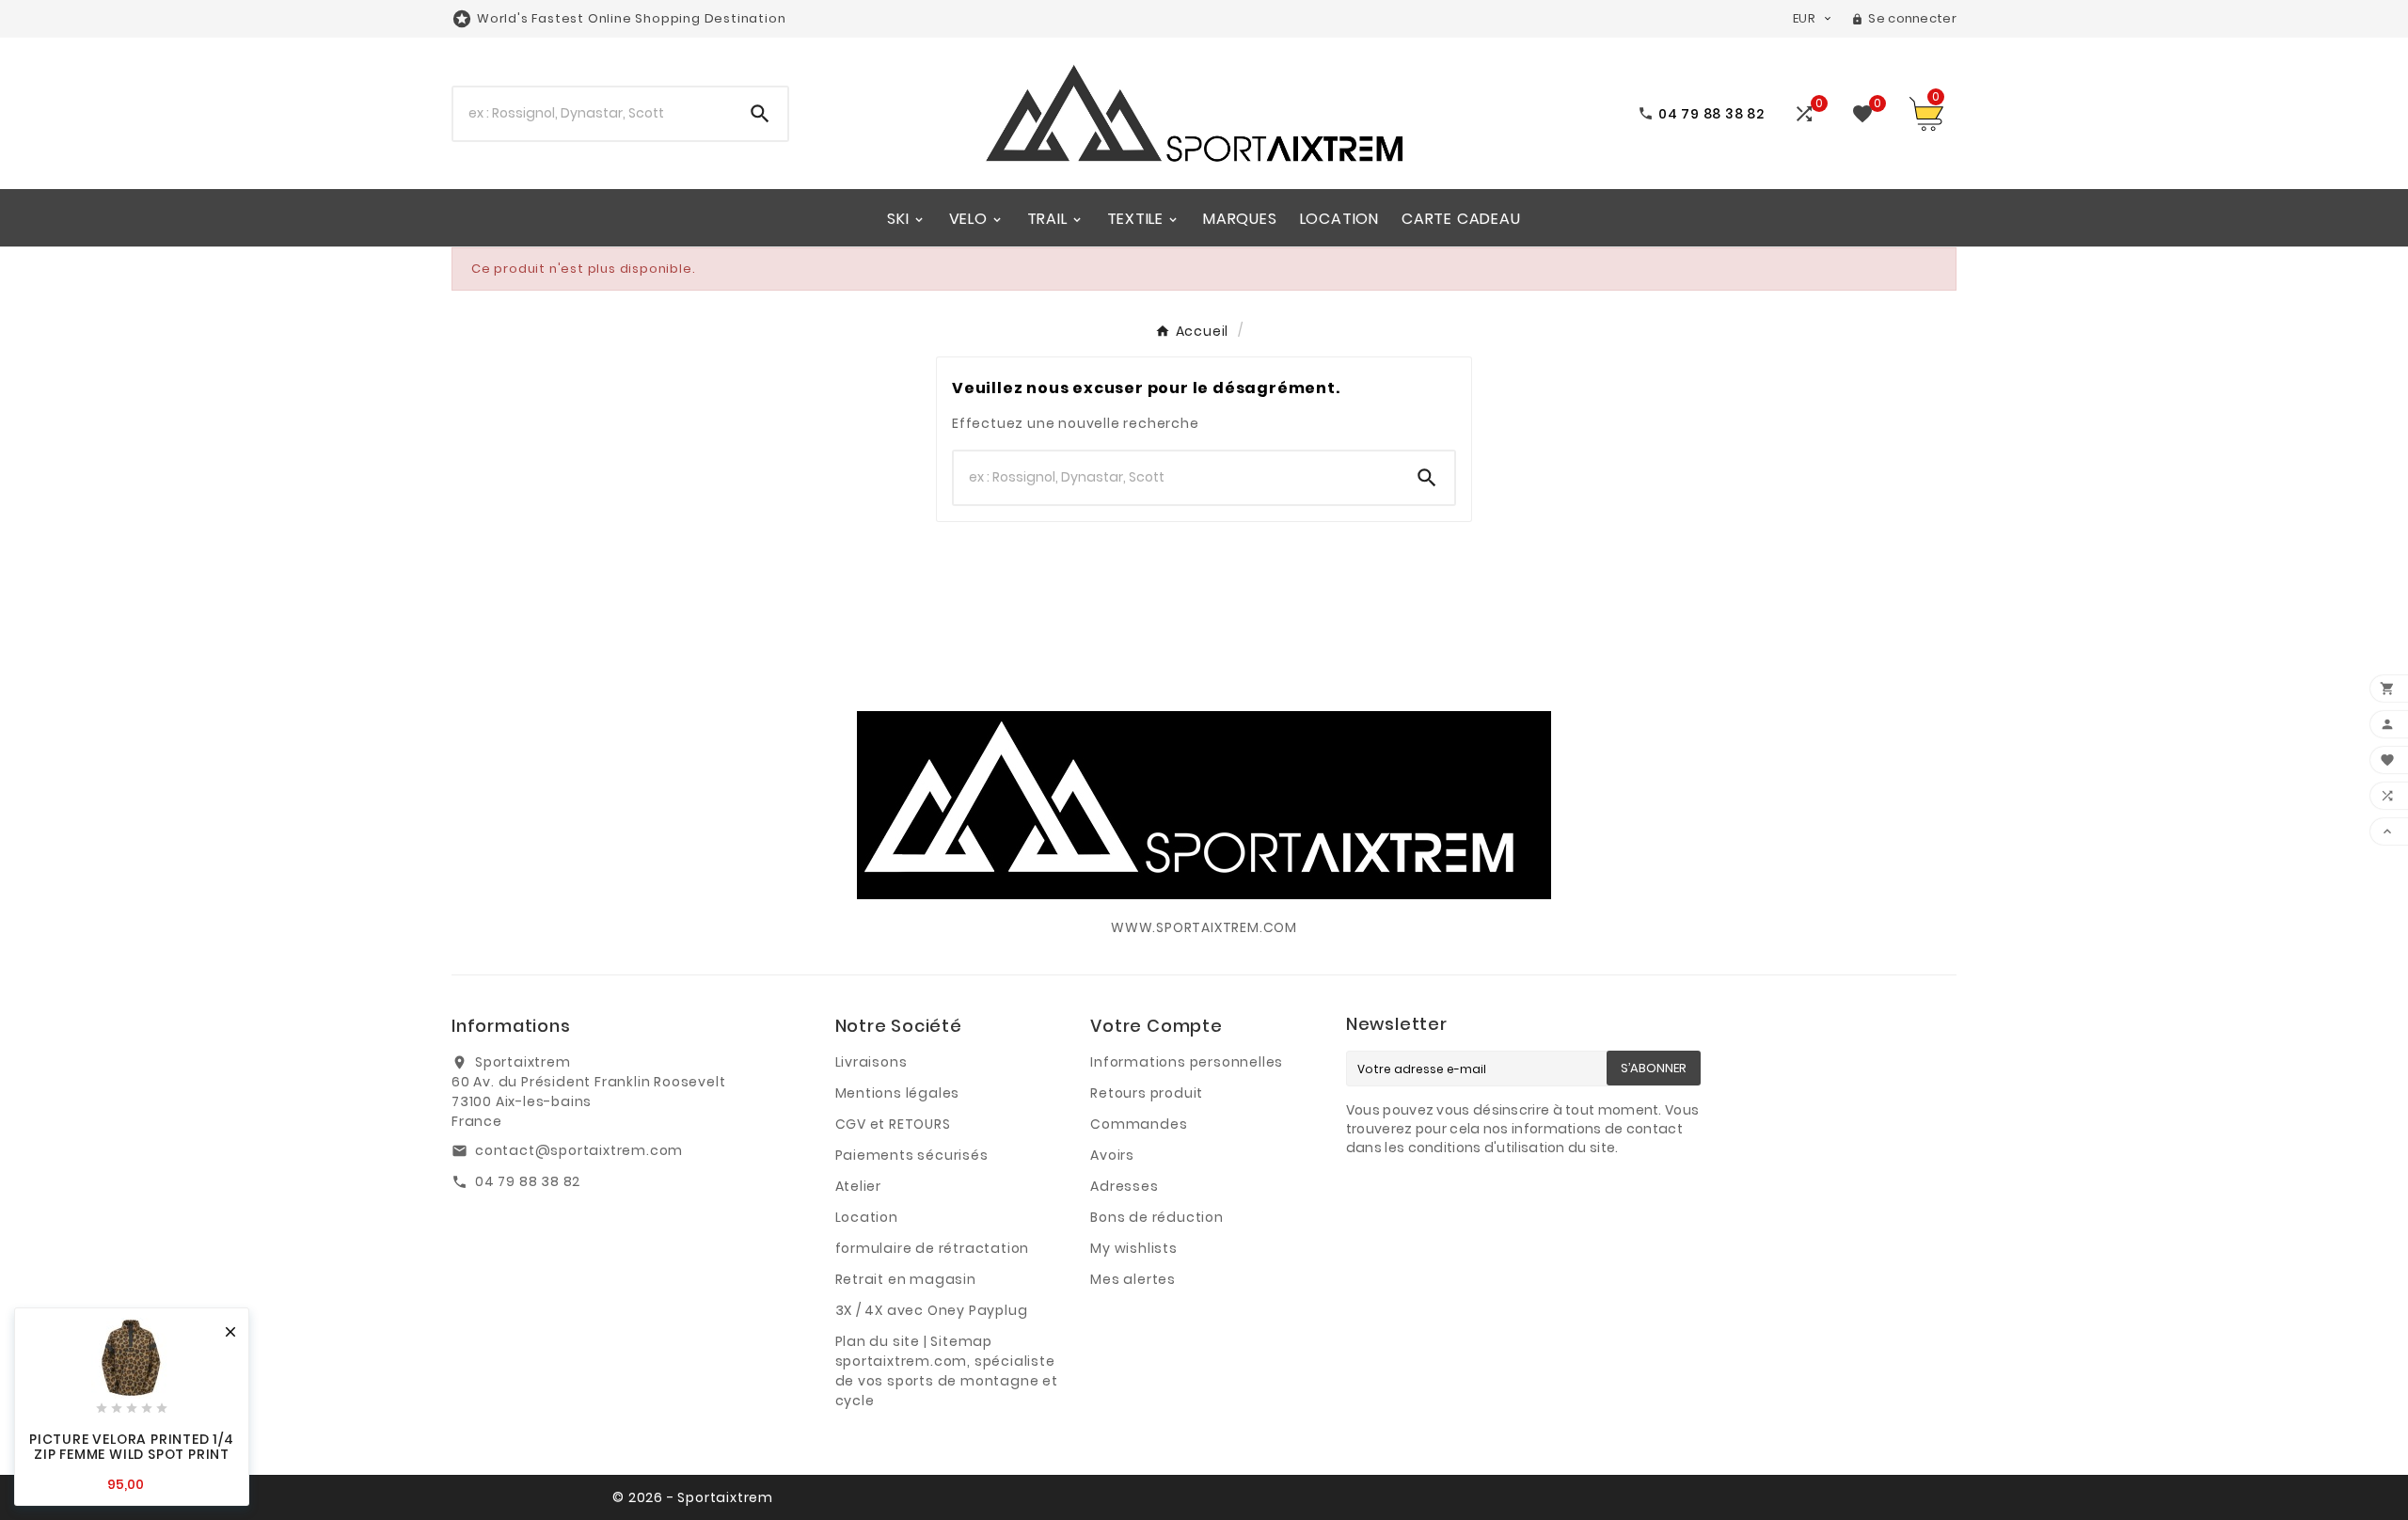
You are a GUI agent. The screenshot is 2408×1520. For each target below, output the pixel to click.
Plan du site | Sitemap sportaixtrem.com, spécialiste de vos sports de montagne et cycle (947, 1371)
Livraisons (871, 1062)
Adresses (1124, 1186)
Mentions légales (898, 1093)
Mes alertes (1133, 1279)
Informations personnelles (1187, 1062)
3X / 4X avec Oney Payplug (932, 1310)
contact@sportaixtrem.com (579, 1150)
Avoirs (1112, 1155)
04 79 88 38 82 (528, 1181)
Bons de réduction (1157, 1217)
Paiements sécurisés (912, 1155)
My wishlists (1134, 1248)
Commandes (1139, 1124)
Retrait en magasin (906, 1279)
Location (867, 1217)
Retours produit (1147, 1093)
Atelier (859, 1186)
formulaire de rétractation (933, 1248)
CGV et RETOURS (893, 1124)
